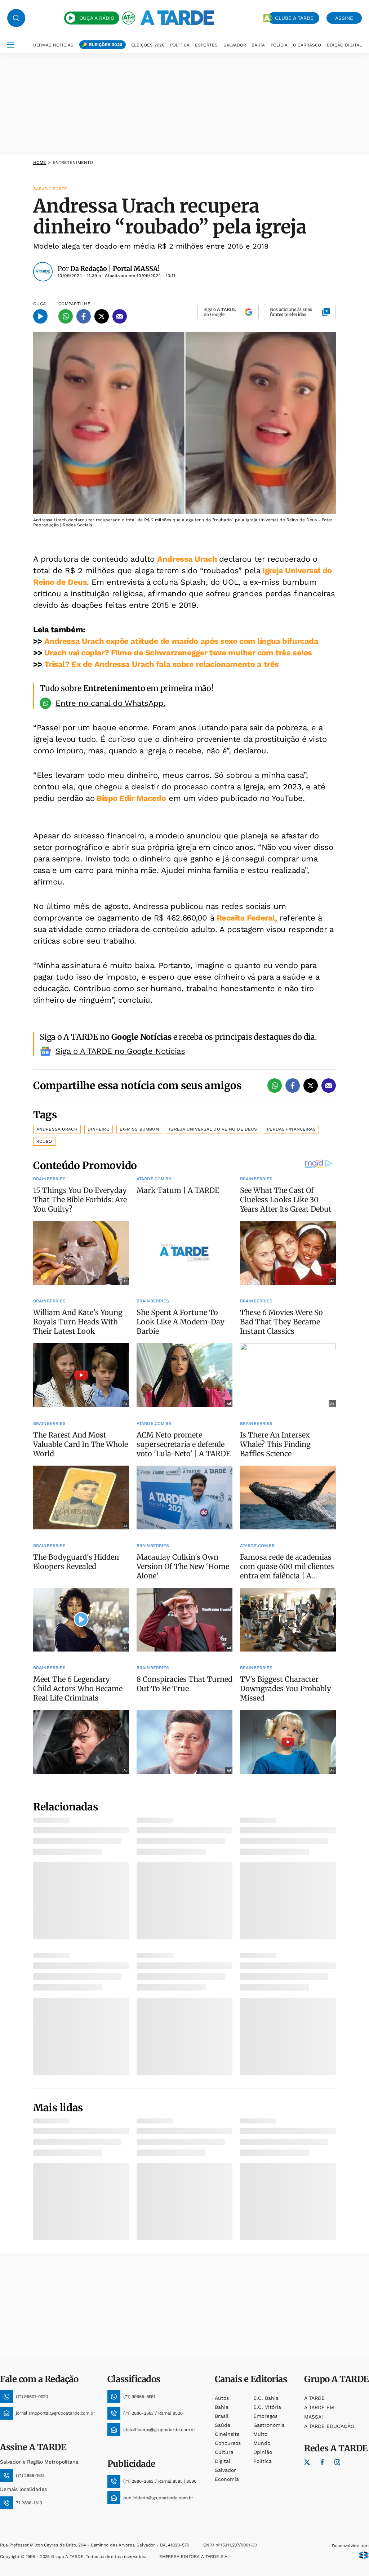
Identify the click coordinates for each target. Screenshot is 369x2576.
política (263, 2461)
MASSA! (314, 2417)
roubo (44, 1141)
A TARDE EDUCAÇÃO (329, 2426)
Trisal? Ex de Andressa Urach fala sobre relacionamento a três (162, 664)
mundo (262, 2443)
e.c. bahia (266, 2398)
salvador (225, 2470)
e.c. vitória (267, 2407)
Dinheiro (99, 1129)
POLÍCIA (279, 45)
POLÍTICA (180, 45)
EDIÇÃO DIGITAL (344, 45)
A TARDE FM (319, 2407)
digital (223, 2461)
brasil (222, 2416)
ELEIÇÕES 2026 (106, 45)
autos (222, 2398)
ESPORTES (206, 45)
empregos (265, 2416)
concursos (228, 2443)
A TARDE (314, 2398)
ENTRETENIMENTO (73, 162)
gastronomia (269, 2425)
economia (227, 2479)
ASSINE (344, 18)
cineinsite (227, 2434)
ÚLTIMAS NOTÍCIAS (53, 45)
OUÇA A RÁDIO (97, 18)
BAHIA (258, 45)
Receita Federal (246, 918)
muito (260, 2434)
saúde (223, 2425)
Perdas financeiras (291, 1129)
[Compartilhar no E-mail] (120, 316)
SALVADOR (235, 45)
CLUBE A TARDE (294, 18)
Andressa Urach (188, 559)
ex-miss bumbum (139, 1129)
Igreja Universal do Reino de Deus (213, 1129)
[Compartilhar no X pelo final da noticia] (311, 1086)
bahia (222, 2407)
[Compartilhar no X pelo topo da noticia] (102, 316)
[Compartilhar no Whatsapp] (66, 316)
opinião (263, 2452)
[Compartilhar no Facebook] (84, 316)
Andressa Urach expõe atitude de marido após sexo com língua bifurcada (181, 641)
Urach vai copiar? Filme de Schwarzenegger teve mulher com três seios (178, 653)
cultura (224, 2452)
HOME (40, 162)
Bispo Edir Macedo (130, 798)
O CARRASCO (307, 45)
